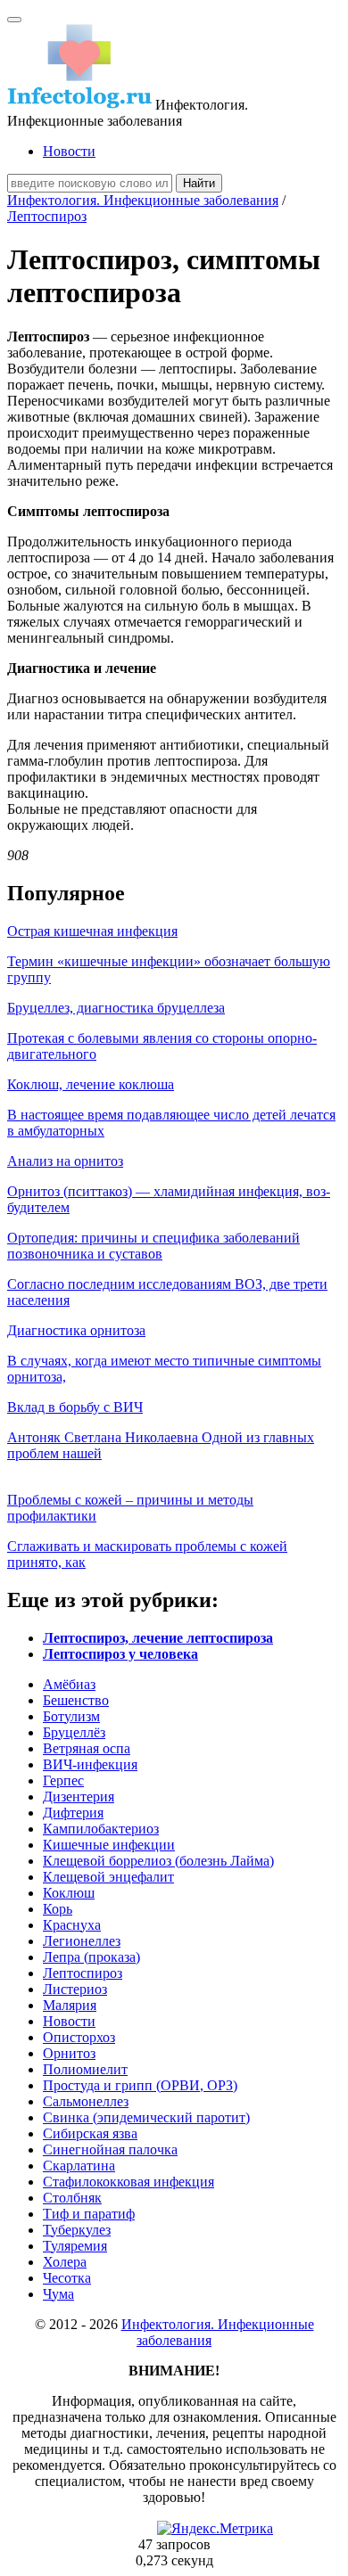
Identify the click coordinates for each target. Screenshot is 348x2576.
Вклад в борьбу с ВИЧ (75, 1407)
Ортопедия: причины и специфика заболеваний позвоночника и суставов (153, 1246)
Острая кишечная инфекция (92, 931)
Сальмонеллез (86, 2101)
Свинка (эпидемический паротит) (146, 2117)
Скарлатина (79, 2166)
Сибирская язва (90, 2133)
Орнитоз (69, 2053)
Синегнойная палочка (110, 2149)
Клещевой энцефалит (108, 1877)
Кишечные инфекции (109, 1845)
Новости (69, 151)
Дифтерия (73, 1813)
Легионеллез (82, 1941)
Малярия (70, 2005)
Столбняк (72, 2198)
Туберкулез (77, 2230)
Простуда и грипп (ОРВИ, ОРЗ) (140, 2085)
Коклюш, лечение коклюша (91, 1084)
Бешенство (76, 1700)
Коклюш (69, 1893)
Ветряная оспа (87, 1748)
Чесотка (67, 2278)
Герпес (63, 1780)
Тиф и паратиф (89, 2214)
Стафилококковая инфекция (128, 2182)
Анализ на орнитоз (65, 1161)
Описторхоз (79, 2037)
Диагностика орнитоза (76, 1330)
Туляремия (75, 2246)
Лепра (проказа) (91, 1957)
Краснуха (72, 1925)
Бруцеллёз (74, 1732)
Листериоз (75, 1989)
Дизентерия (79, 1797)
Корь (58, 1909)
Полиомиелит (85, 2069)
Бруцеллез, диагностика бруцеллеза (116, 1008)
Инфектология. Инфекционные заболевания (143, 200)
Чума (58, 2294)
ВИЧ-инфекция (90, 1764)
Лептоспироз (47, 216)
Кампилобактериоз (101, 1829)
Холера (65, 2262)
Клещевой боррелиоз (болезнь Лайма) (158, 1861)
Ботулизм (71, 1716)
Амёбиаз (69, 1684)
